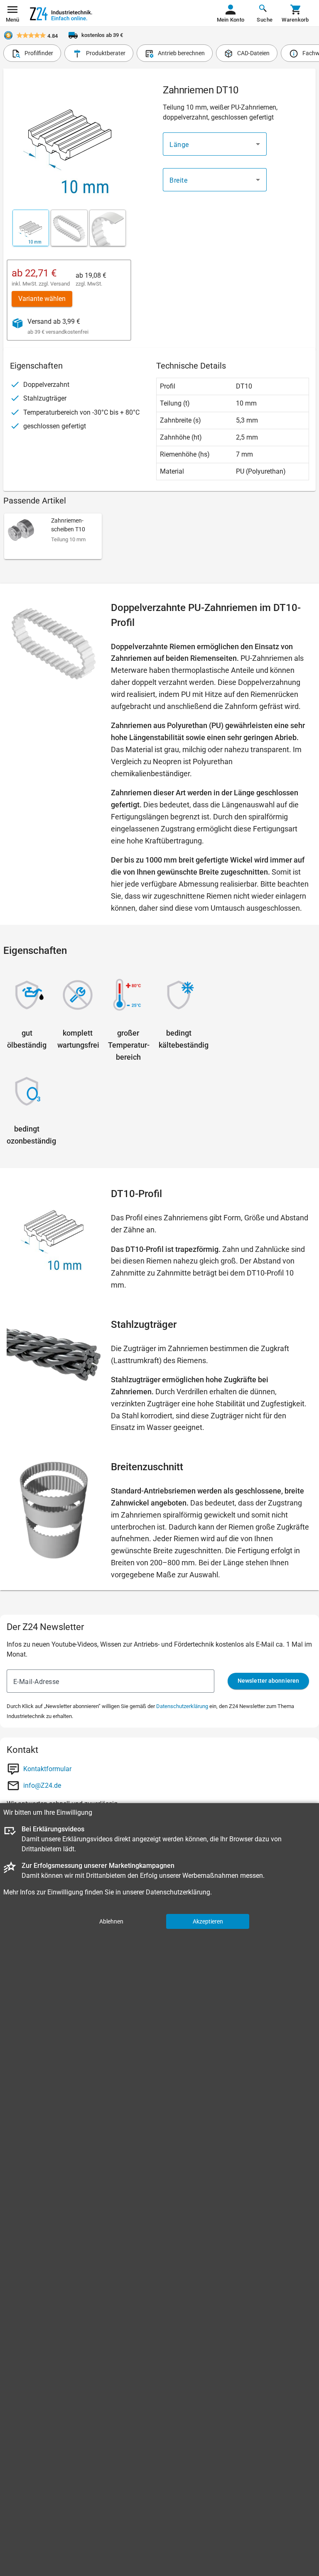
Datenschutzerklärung (182, 1706)
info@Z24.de (42, 1785)
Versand (60, 284)
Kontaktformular (47, 1769)
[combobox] (215, 144)
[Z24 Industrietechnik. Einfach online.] (61, 13)
